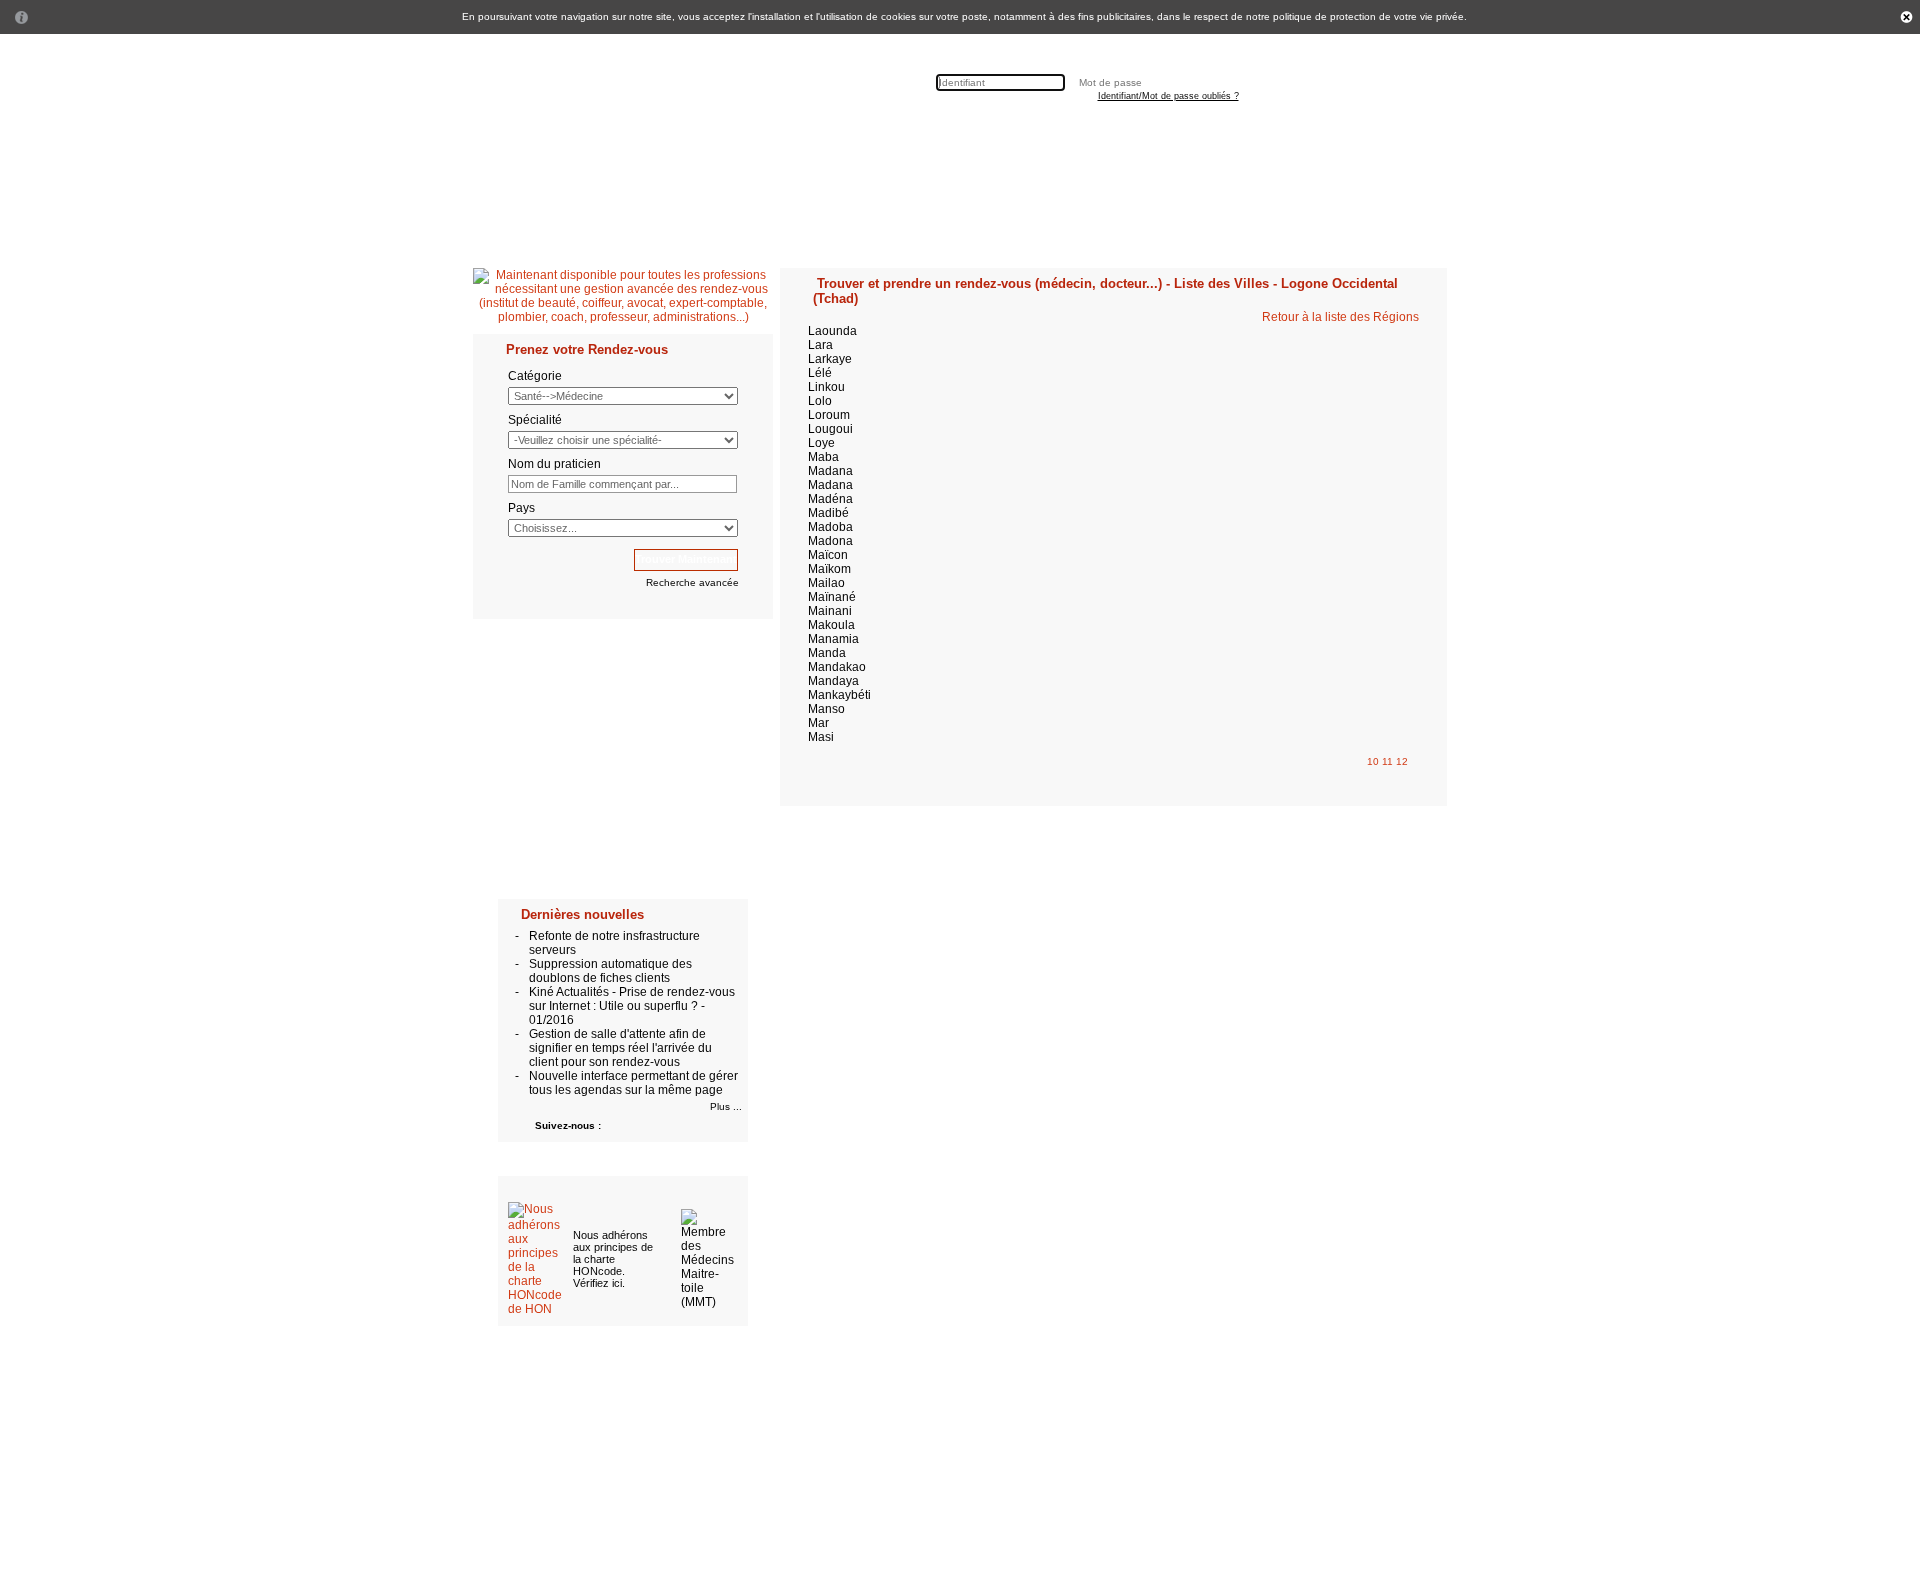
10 (1374, 761)
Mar (818, 723)
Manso (826, 709)
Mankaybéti (839, 695)
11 (1389, 761)
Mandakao (837, 667)
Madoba (830, 527)
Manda (827, 653)
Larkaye (830, 359)
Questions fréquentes (935, 135)
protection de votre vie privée (1397, 16)
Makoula (831, 625)
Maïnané (832, 597)
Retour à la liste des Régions (1340, 317)
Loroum (829, 415)
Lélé (820, 373)
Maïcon (828, 555)
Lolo (820, 401)
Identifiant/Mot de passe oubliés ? (1168, 96)
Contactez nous (1059, 135)
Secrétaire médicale (798, 135)
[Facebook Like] (1145, 137)
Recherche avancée (692, 582)
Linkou (826, 387)
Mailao (826, 583)
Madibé (828, 513)
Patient (554, 135)
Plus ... (726, 1106)
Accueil (494, 135)
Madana (830, 471)
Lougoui (830, 429)
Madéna (830, 499)
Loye (821, 443)
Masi (821, 737)
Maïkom (829, 569)
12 (1402, 761)
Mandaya (833, 681)
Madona (830, 541)
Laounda (832, 331)
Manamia (833, 639)
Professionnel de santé (657, 135)
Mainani (830, 611)
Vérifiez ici (597, 1283)
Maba (823, 457)
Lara (820, 345)
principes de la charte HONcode (613, 1259)
